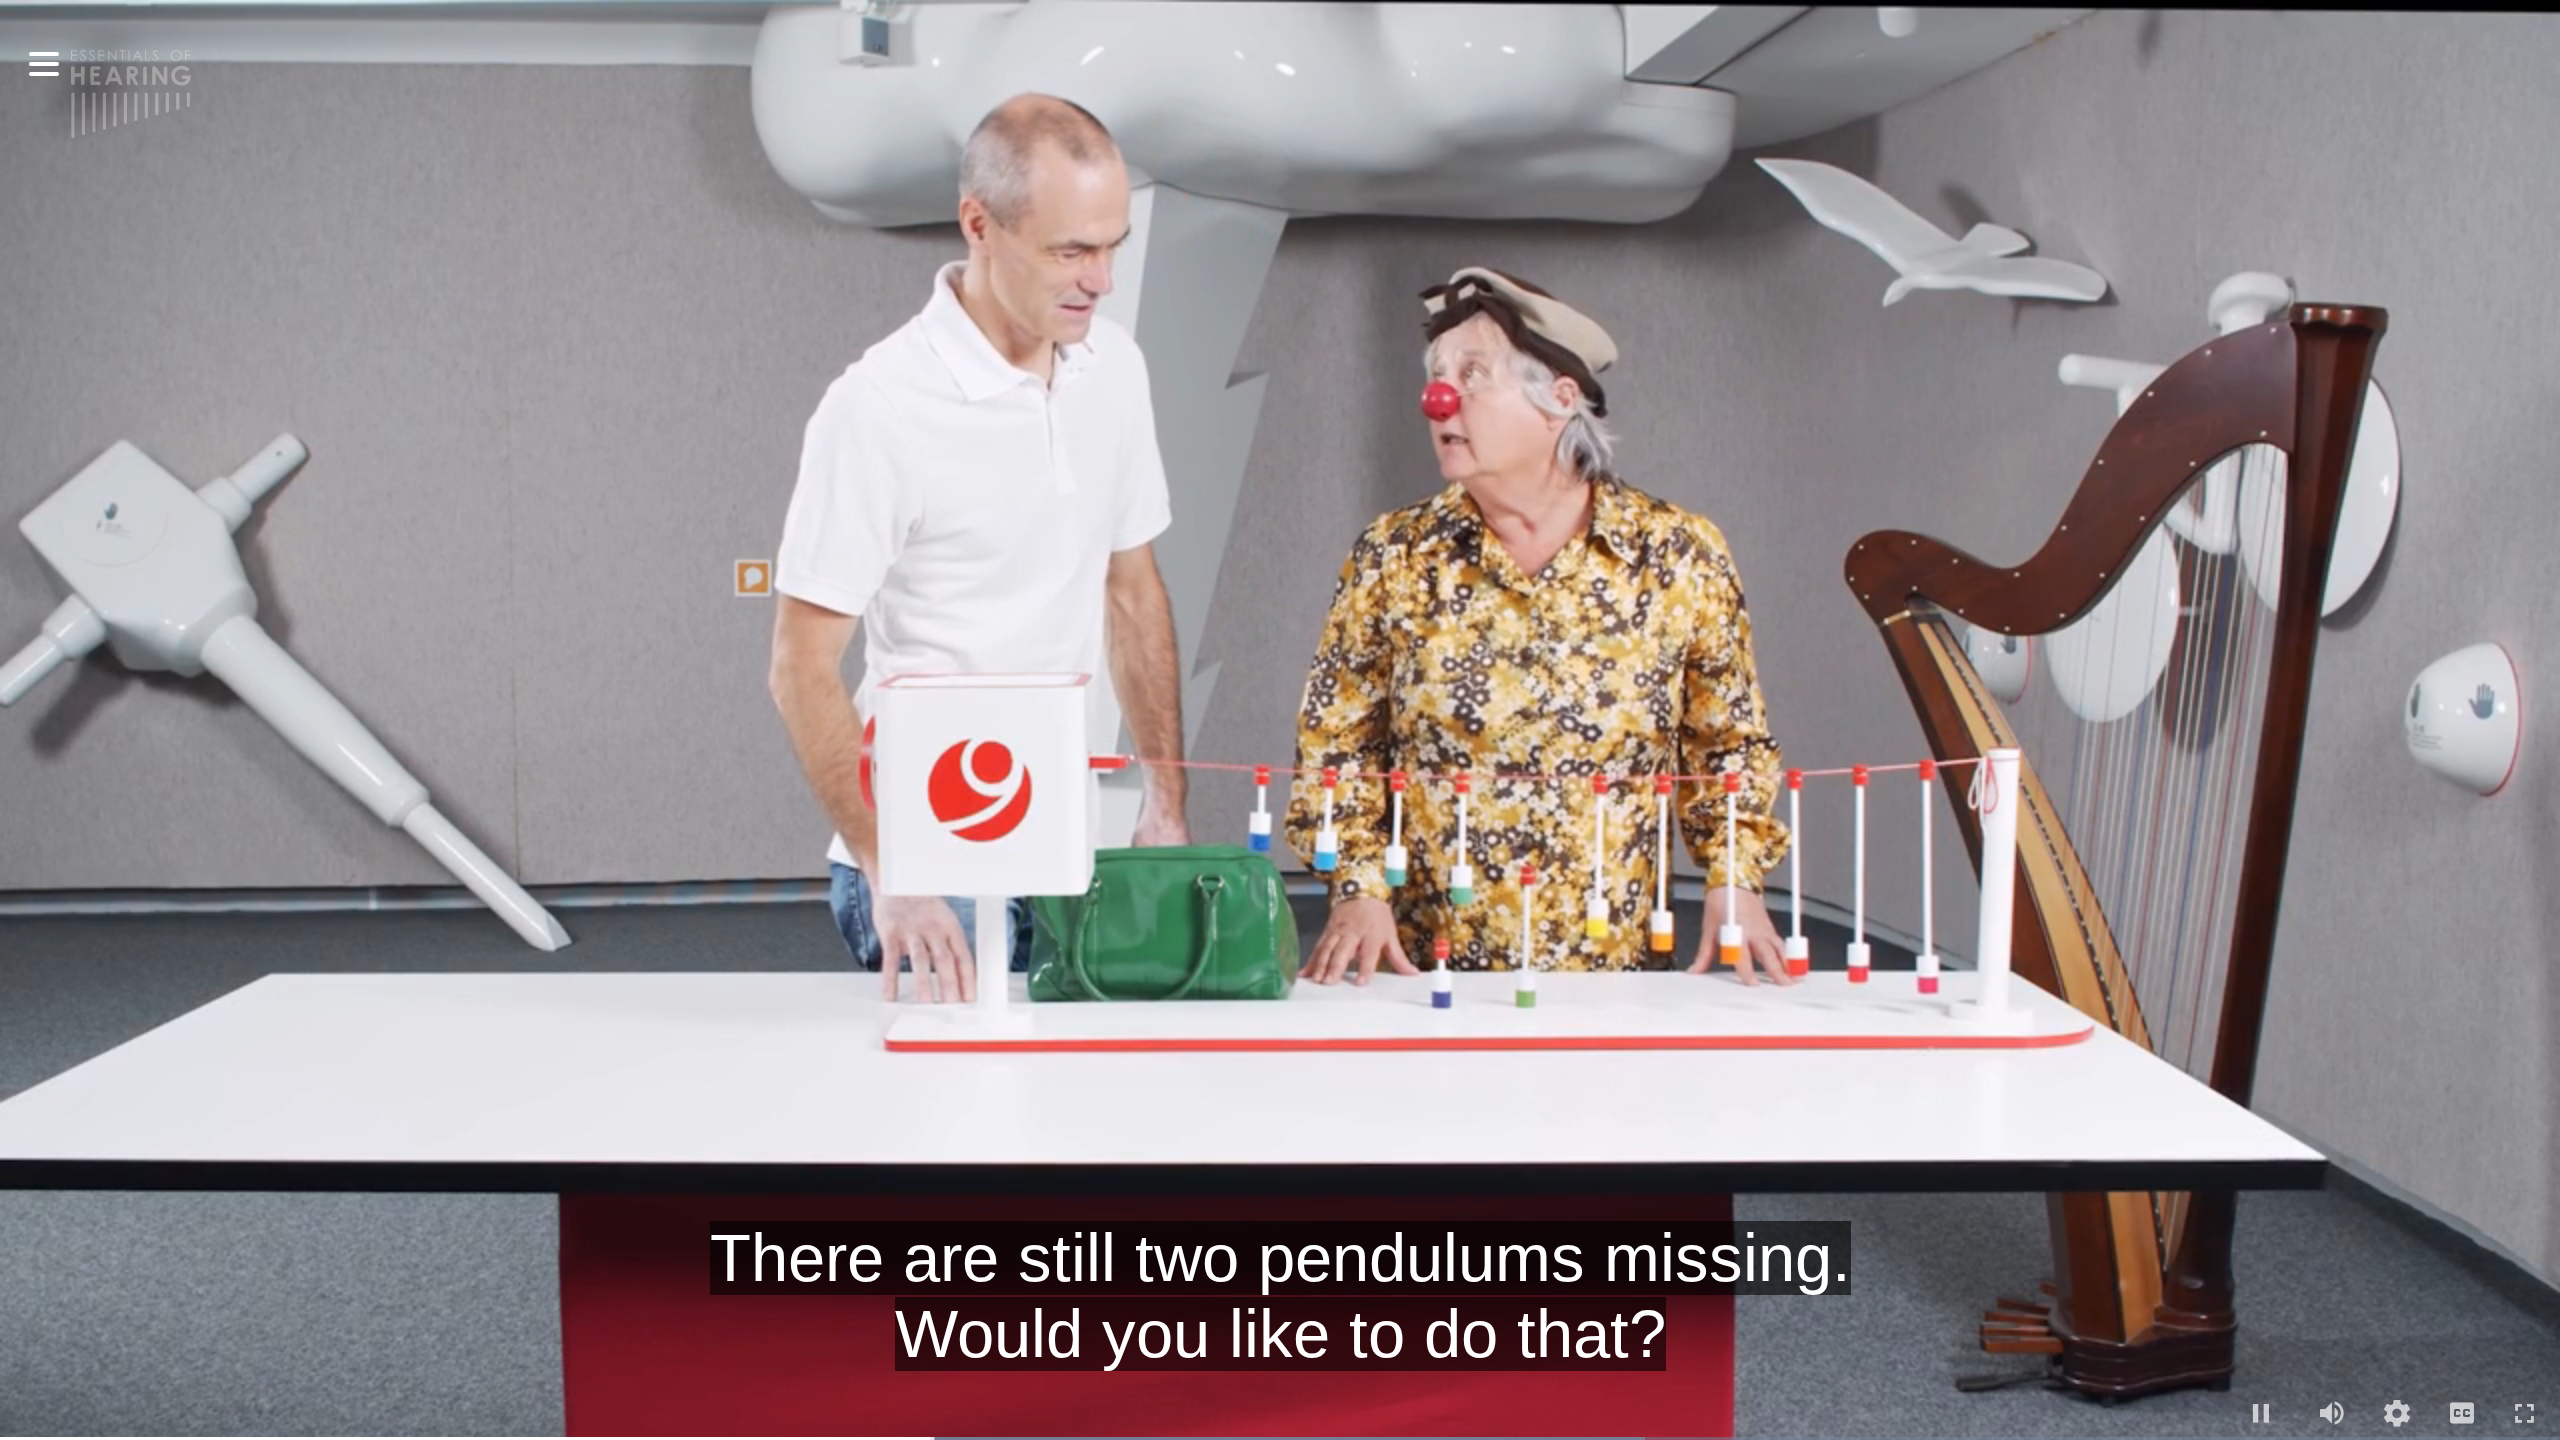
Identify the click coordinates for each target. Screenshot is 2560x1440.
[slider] (1280, 1438)
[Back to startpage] (131, 92)
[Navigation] (44, 64)
